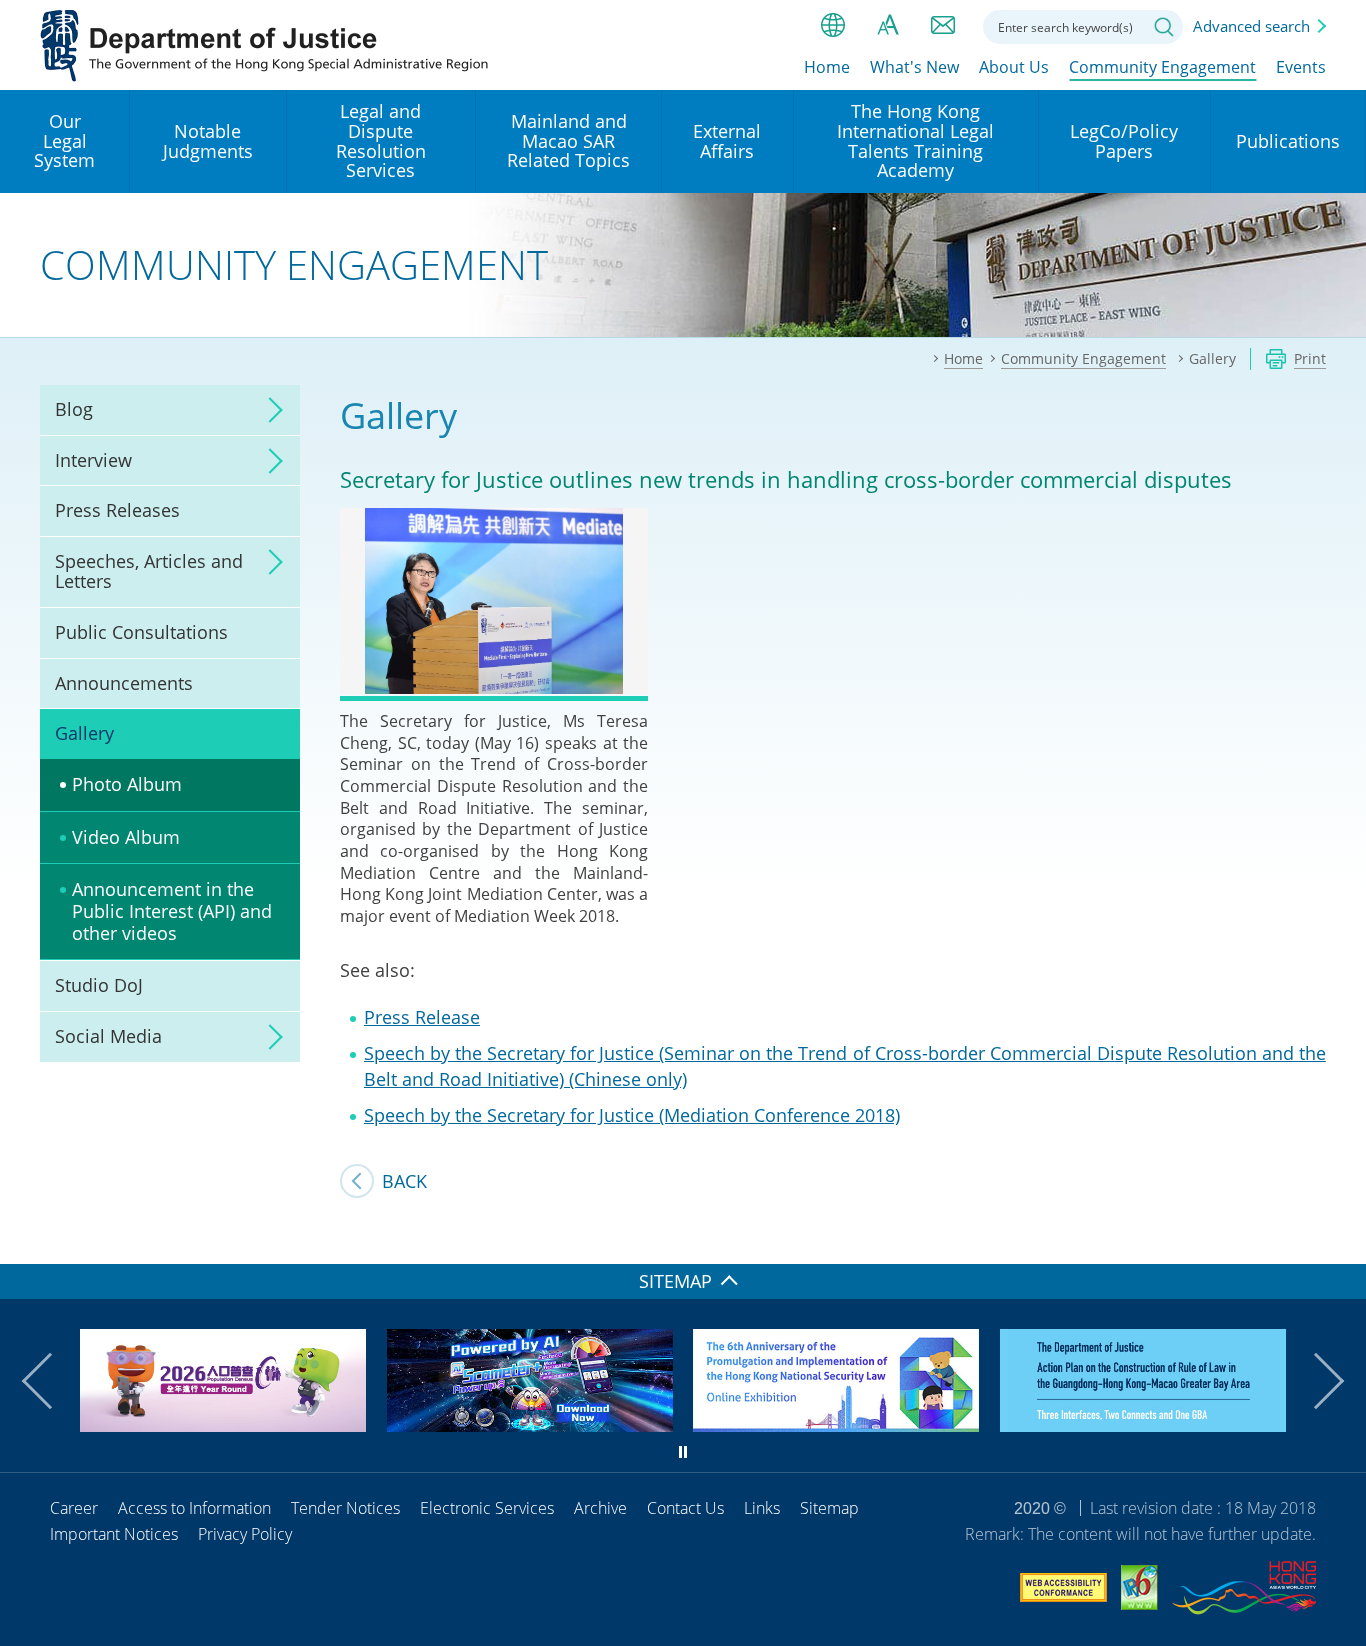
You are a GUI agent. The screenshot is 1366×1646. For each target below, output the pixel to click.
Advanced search (1251, 26)
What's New (914, 67)
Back (404, 1181)
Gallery (84, 733)
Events (1301, 67)
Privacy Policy (245, 1534)
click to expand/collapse (270, 410)
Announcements (124, 683)
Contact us (943, 25)
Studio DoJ (99, 985)
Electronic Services (487, 1508)
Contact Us (685, 1508)
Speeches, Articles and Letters (149, 571)
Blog (74, 409)
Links (762, 1508)
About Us (1014, 67)
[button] (50, 1381)
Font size (888, 25)
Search (1164, 27)
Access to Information (194, 1508)
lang (833, 25)
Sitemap (829, 1508)
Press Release (422, 1017)
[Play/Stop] (683, 1452)
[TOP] (1339, 1237)
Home (827, 67)
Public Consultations (141, 632)
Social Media (108, 1036)
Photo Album (127, 784)
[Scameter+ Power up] (530, 1425)
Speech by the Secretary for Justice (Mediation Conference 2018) (632, 1115)
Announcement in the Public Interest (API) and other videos (172, 910)
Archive (600, 1508)
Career (74, 1508)
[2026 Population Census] (223, 1425)
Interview (93, 460)
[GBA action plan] (1143, 1425)
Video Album (126, 837)
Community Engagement (1162, 67)
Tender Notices (345, 1508)
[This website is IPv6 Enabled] (1139, 1590)
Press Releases (117, 510)
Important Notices (114, 1534)
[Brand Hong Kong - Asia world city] (1244, 1591)
